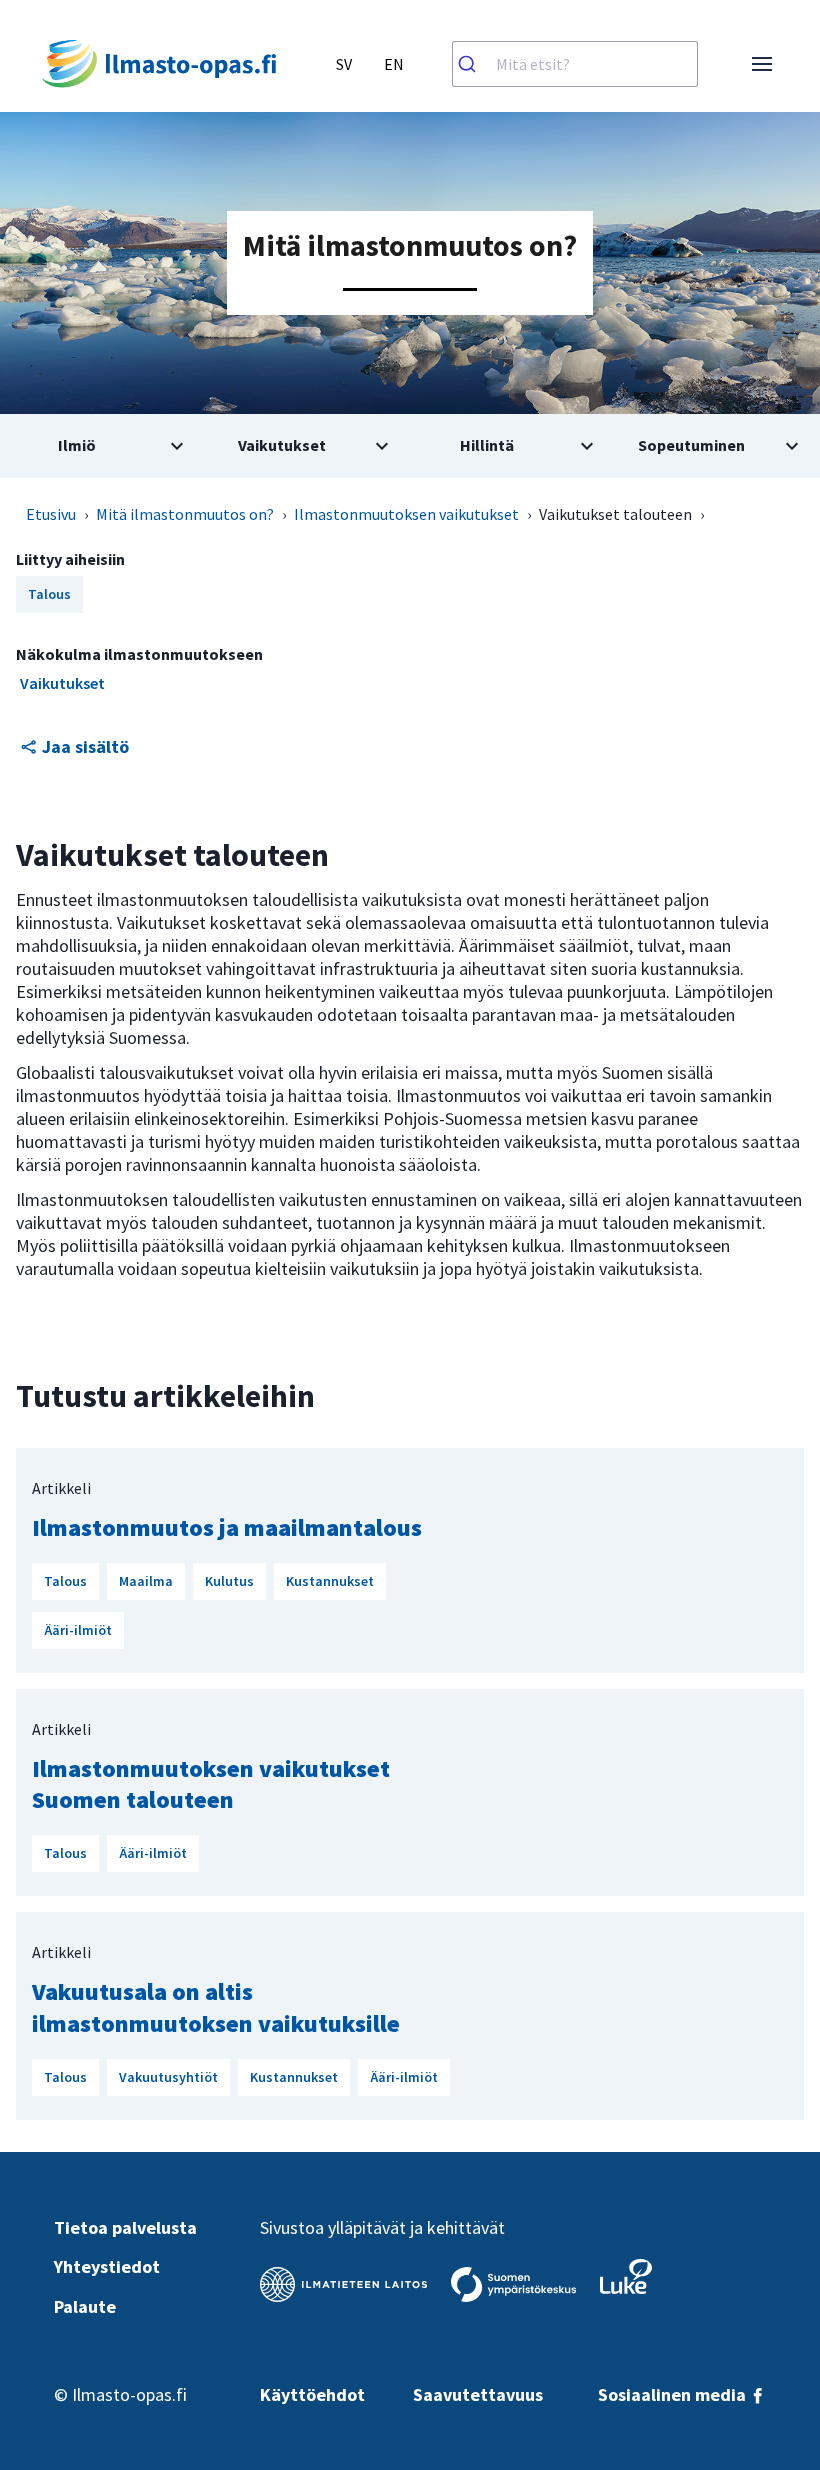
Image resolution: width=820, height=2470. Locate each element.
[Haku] (474, 64)
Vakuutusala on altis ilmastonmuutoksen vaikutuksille (216, 2007)
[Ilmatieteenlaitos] (343, 2284)
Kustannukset (330, 1581)
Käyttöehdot (312, 2394)
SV (344, 64)
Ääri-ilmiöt (78, 1630)
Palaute (85, 2306)
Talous (65, 1581)
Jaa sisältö (85, 746)
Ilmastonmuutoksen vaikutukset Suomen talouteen (211, 1784)
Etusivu (51, 514)
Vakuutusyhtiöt (168, 2077)
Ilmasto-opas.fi (129, 2394)
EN (394, 64)
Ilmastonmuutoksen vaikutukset (406, 514)
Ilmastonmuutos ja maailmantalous (227, 1527)
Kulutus (229, 1581)
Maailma (146, 1581)
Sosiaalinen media (674, 2394)
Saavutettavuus (478, 2394)
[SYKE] (513, 2284)
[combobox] (575, 64)
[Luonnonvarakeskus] (626, 2276)
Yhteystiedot (107, 2266)
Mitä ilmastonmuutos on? (185, 514)
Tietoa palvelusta (125, 2227)
